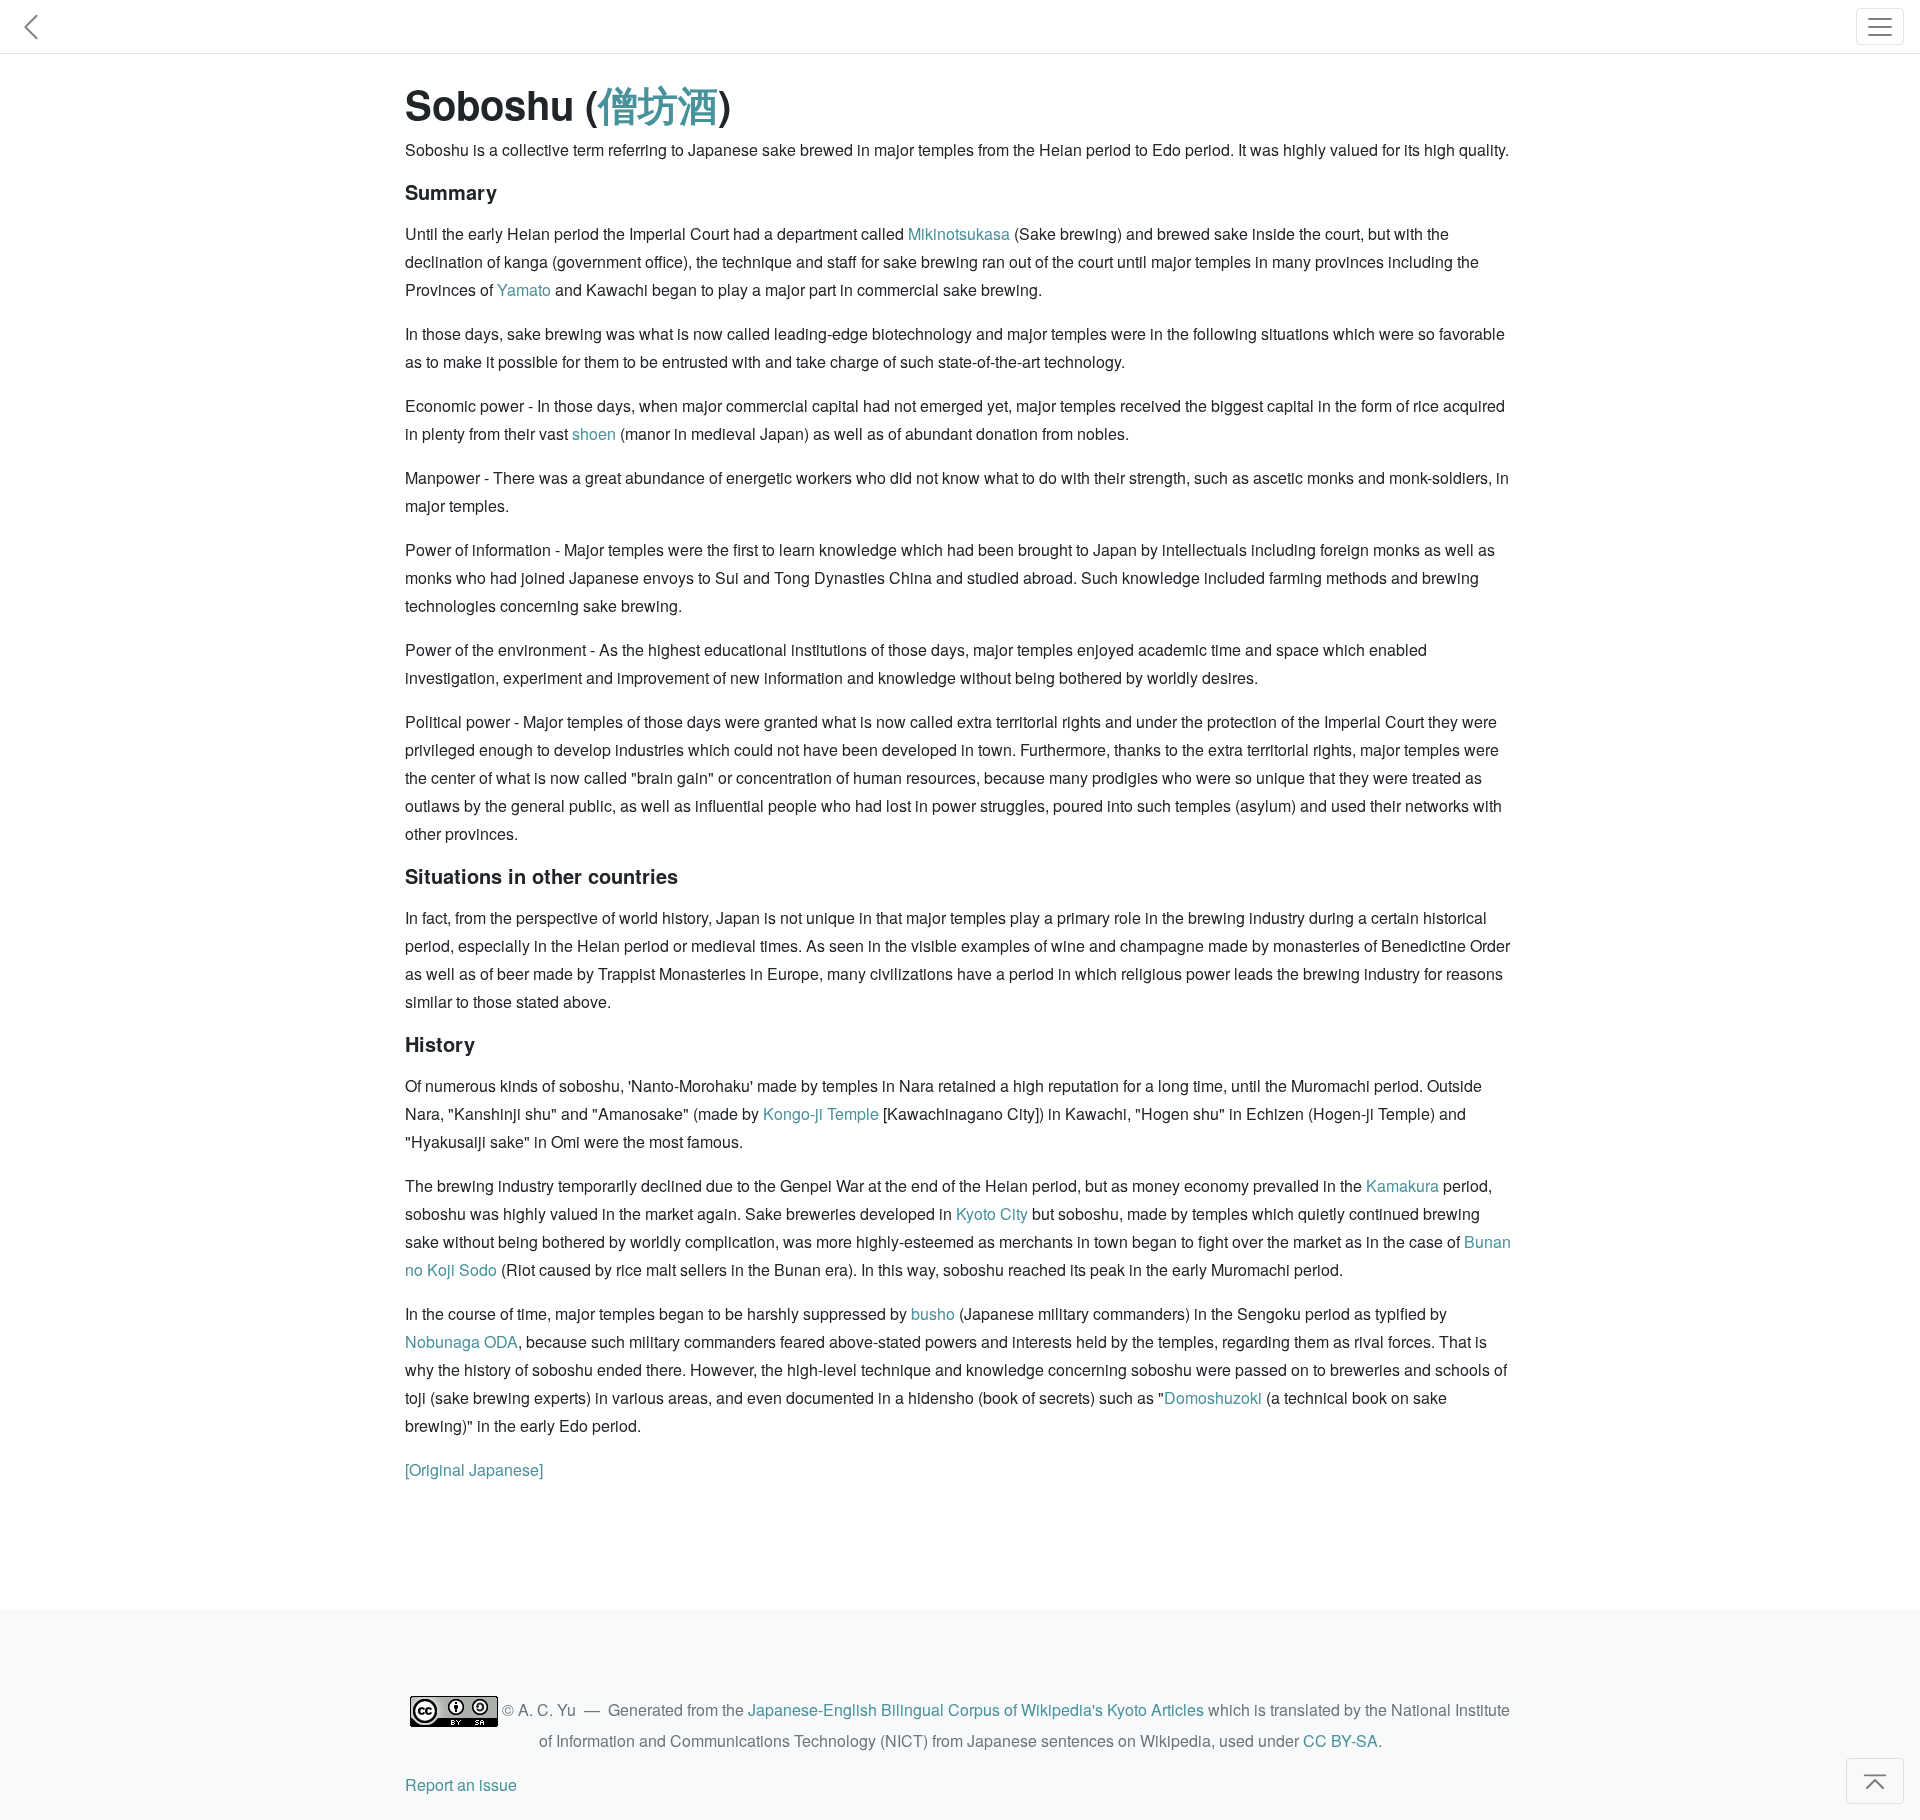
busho (933, 1313)
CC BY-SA (1340, 1740)
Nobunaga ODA (461, 1341)
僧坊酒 (658, 103)
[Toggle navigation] (1880, 26)
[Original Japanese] (474, 1469)
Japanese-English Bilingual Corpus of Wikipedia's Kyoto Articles (976, 1709)
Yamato (524, 289)
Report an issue (461, 1784)
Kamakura (1402, 1185)
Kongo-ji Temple (821, 1113)
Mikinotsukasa (959, 233)
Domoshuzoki (1213, 1397)
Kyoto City (992, 1213)
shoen (594, 433)
